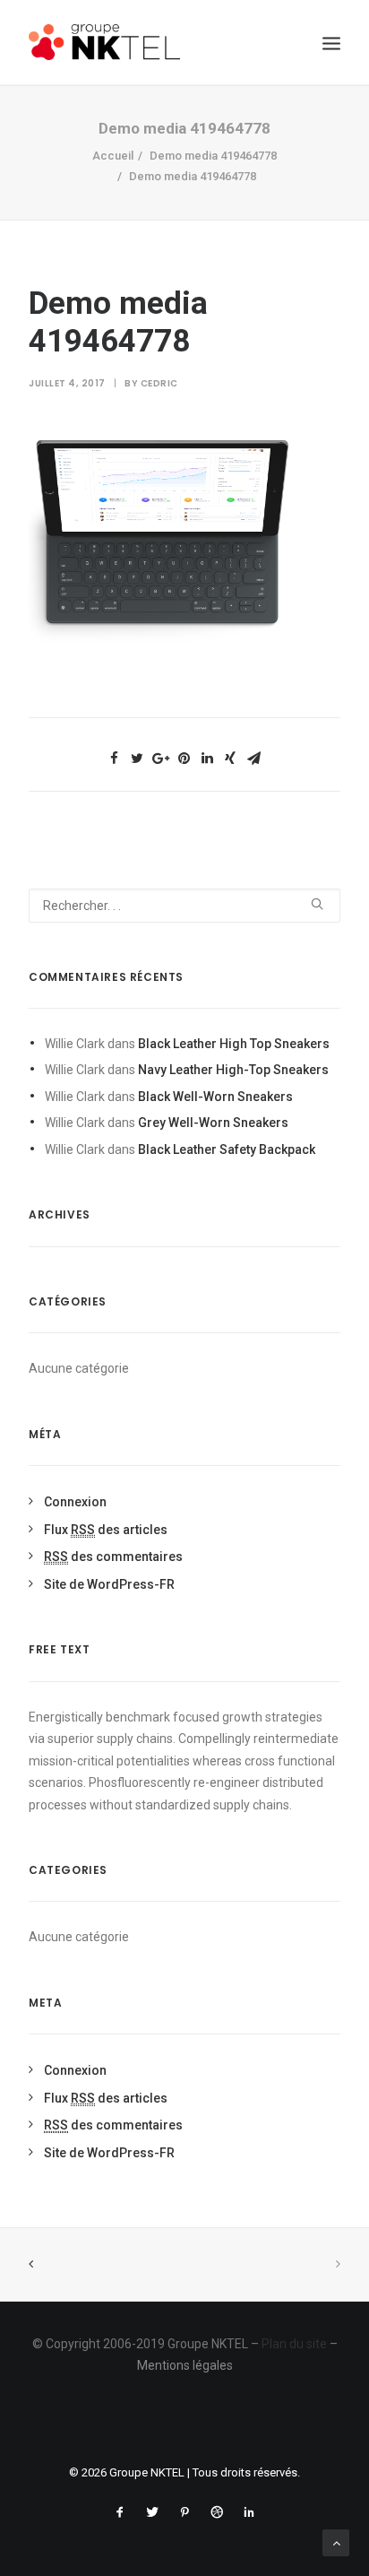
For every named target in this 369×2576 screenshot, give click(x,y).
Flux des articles (106, 1530)
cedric (159, 383)
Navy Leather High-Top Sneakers (233, 1070)
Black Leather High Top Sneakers (234, 1044)
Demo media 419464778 (213, 156)
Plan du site (294, 2344)
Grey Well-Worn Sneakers (213, 1123)
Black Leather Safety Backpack (227, 1149)
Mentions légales (185, 2365)
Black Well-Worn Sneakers (215, 1097)
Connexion (75, 1502)
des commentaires (113, 1557)
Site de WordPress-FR (109, 1584)
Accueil (113, 156)
